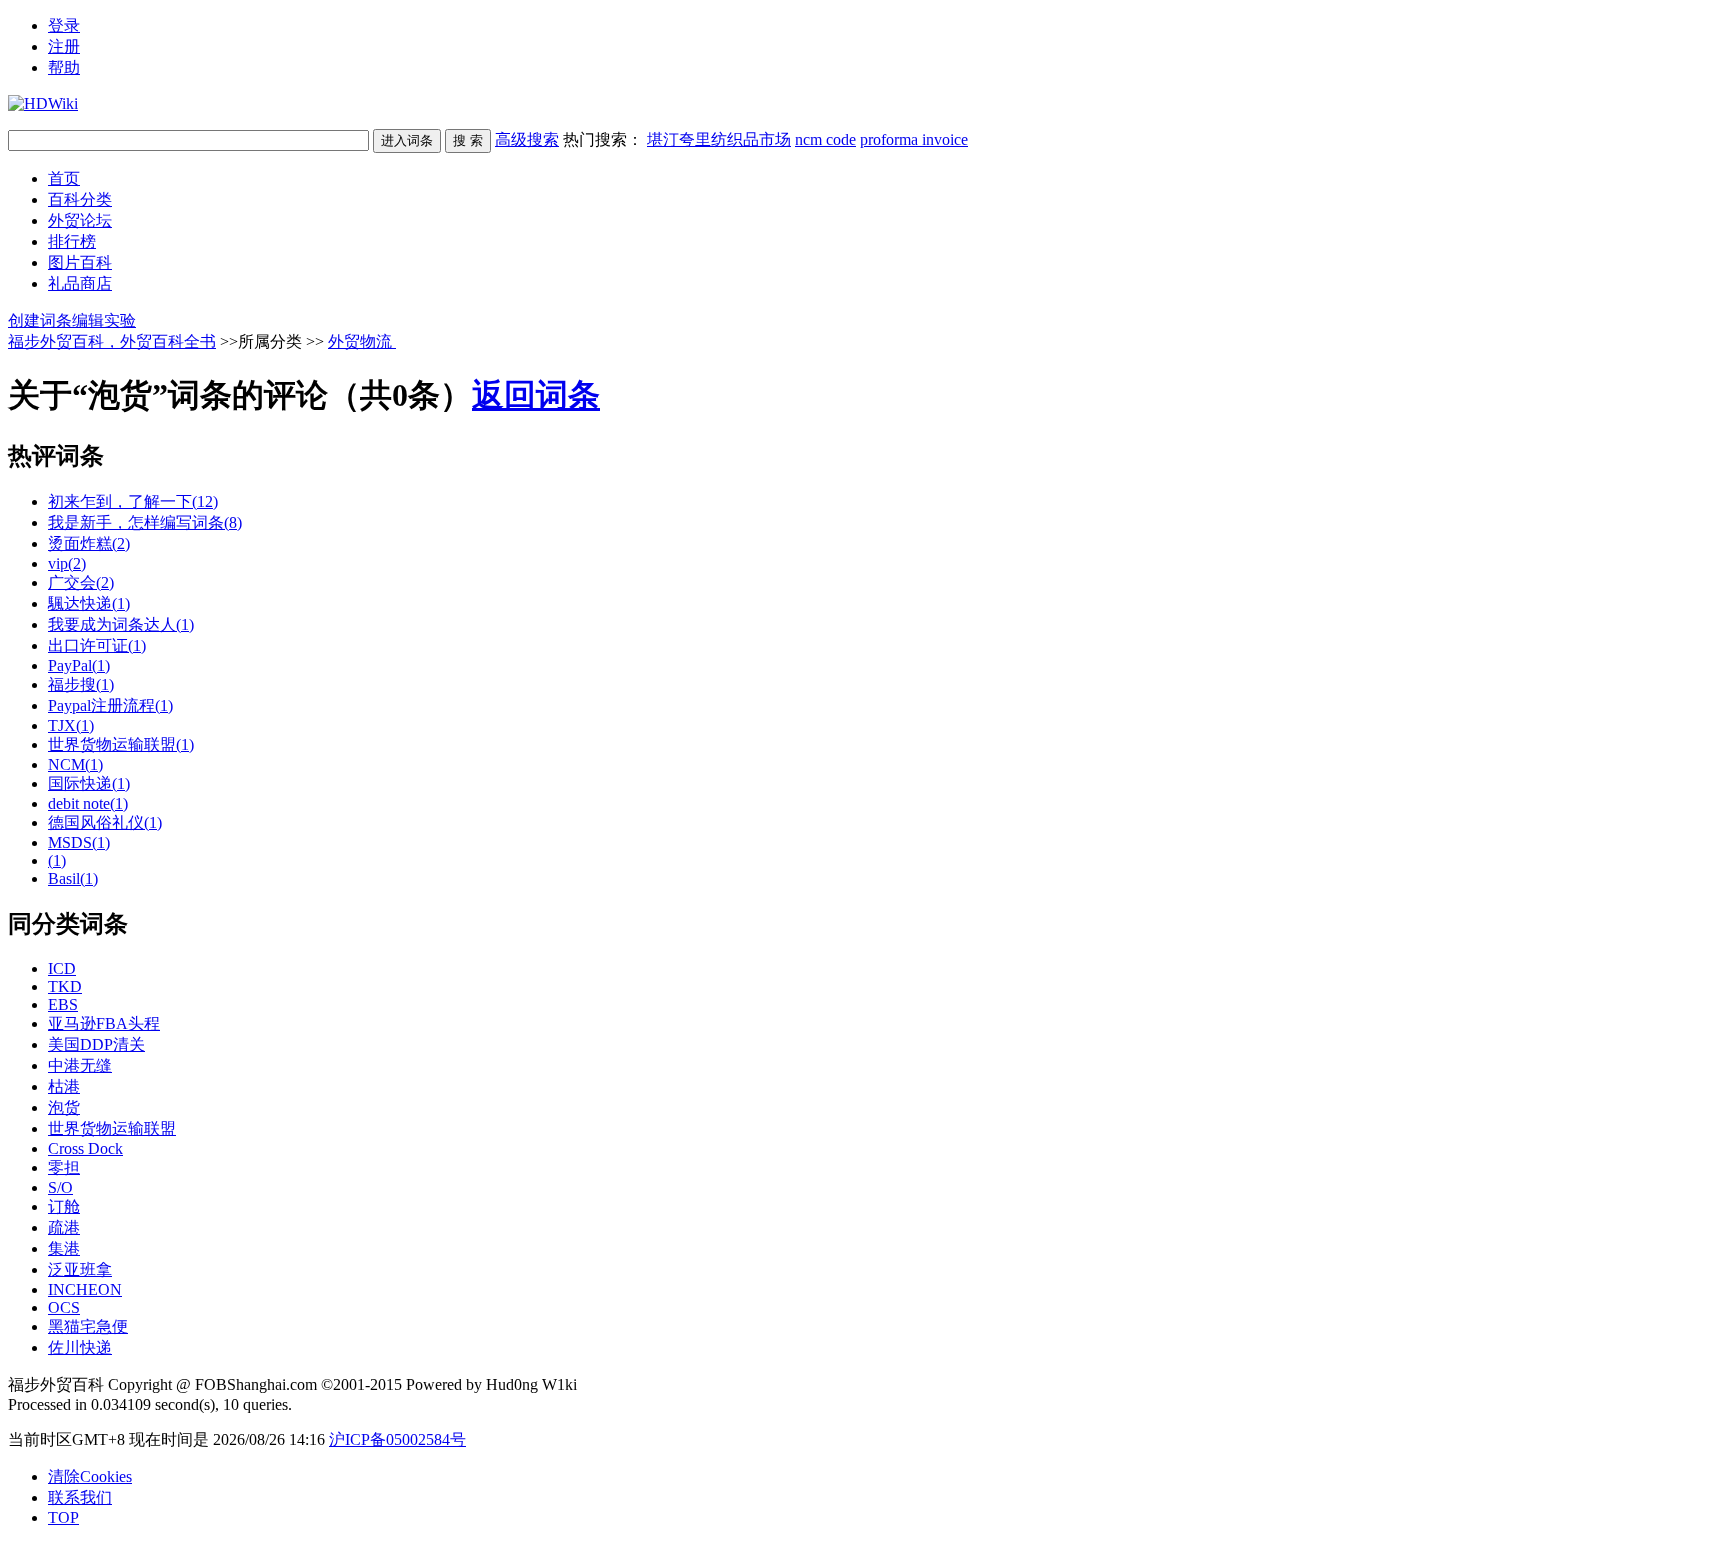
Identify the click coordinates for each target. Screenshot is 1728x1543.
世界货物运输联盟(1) (121, 744)
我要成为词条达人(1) (121, 624)
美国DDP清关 (96, 1044)
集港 (64, 1248)
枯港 (64, 1086)
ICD (62, 968)
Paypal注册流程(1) (110, 705)
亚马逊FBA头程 (104, 1023)
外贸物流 (362, 341)
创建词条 (40, 320)
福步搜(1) (81, 684)
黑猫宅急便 (88, 1326)
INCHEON (85, 1289)
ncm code (825, 139)
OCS (64, 1307)
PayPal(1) (79, 665)
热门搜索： (765, 139)
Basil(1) (73, 878)
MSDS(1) (79, 842)
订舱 (64, 1206)
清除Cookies (90, 1476)
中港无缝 (80, 1065)
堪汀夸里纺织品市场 (719, 139)
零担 (64, 1167)
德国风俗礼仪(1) (105, 822)
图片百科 (80, 262)
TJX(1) (71, 725)
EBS (63, 1004)
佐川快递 (80, 1347)
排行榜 (72, 241)
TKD (65, 986)
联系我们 (80, 1497)
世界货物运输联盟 (112, 1128)
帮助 (64, 67)
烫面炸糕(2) (89, 543)
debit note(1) (88, 803)
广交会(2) (81, 582)
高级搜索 (527, 139)
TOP (63, 1517)
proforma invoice (914, 139)
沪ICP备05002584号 (397, 1439)
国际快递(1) (89, 783)
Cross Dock (85, 1148)
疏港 (64, 1227)
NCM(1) (75, 764)
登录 (64, 25)
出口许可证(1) (97, 645)
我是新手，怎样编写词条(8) (145, 522)
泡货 (64, 1107)
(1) (57, 860)
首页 (64, 178)
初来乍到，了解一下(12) (133, 501)
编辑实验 (104, 320)
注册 (64, 46)
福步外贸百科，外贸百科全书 (112, 341)
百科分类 (80, 199)
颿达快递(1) (89, 603)
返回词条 (536, 395)
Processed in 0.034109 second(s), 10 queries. (150, 1404)
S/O (60, 1187)
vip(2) (67, 563)
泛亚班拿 (80, 1269)
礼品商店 (80, 283)
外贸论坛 (80, 220)
